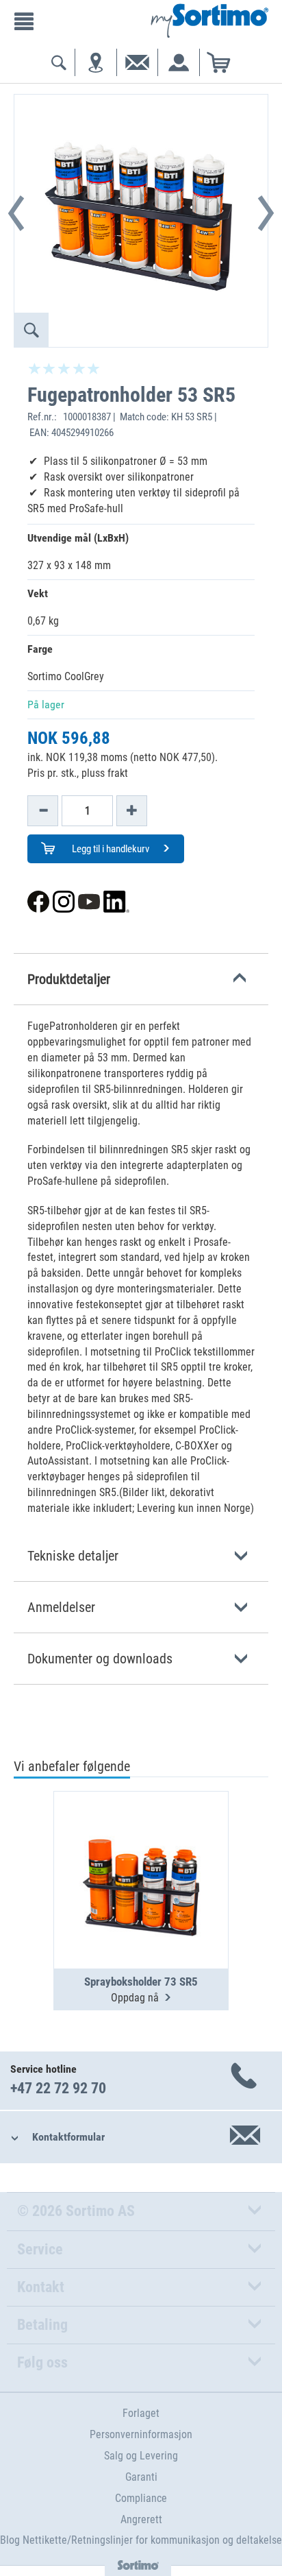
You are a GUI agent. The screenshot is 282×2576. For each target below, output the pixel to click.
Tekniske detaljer (73, 1556)
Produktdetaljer (69, 979)
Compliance (141, 2498)
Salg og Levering (141, 2456)
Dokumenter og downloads (100, 1659)
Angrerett (141, 2519)
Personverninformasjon (141, 2434)
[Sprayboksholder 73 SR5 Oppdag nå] (141, 1846)
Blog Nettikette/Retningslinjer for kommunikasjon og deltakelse (141, 2540)
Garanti (141, 2477)
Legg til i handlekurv (110, 849)
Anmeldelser (61, 1607)
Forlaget (141, 2413)
